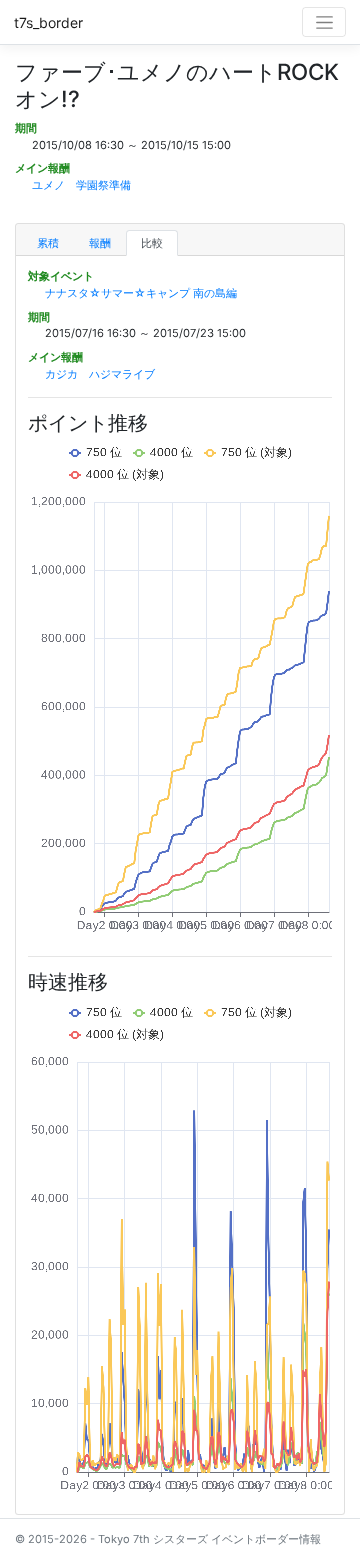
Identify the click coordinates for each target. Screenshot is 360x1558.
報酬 (100, 243)
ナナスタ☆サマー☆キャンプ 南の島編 (141, 293)
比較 (152, 243)
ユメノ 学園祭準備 (81, 185)
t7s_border (48, 22)
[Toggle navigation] (324, 22)
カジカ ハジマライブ (100, 374)
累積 (48, 243)
